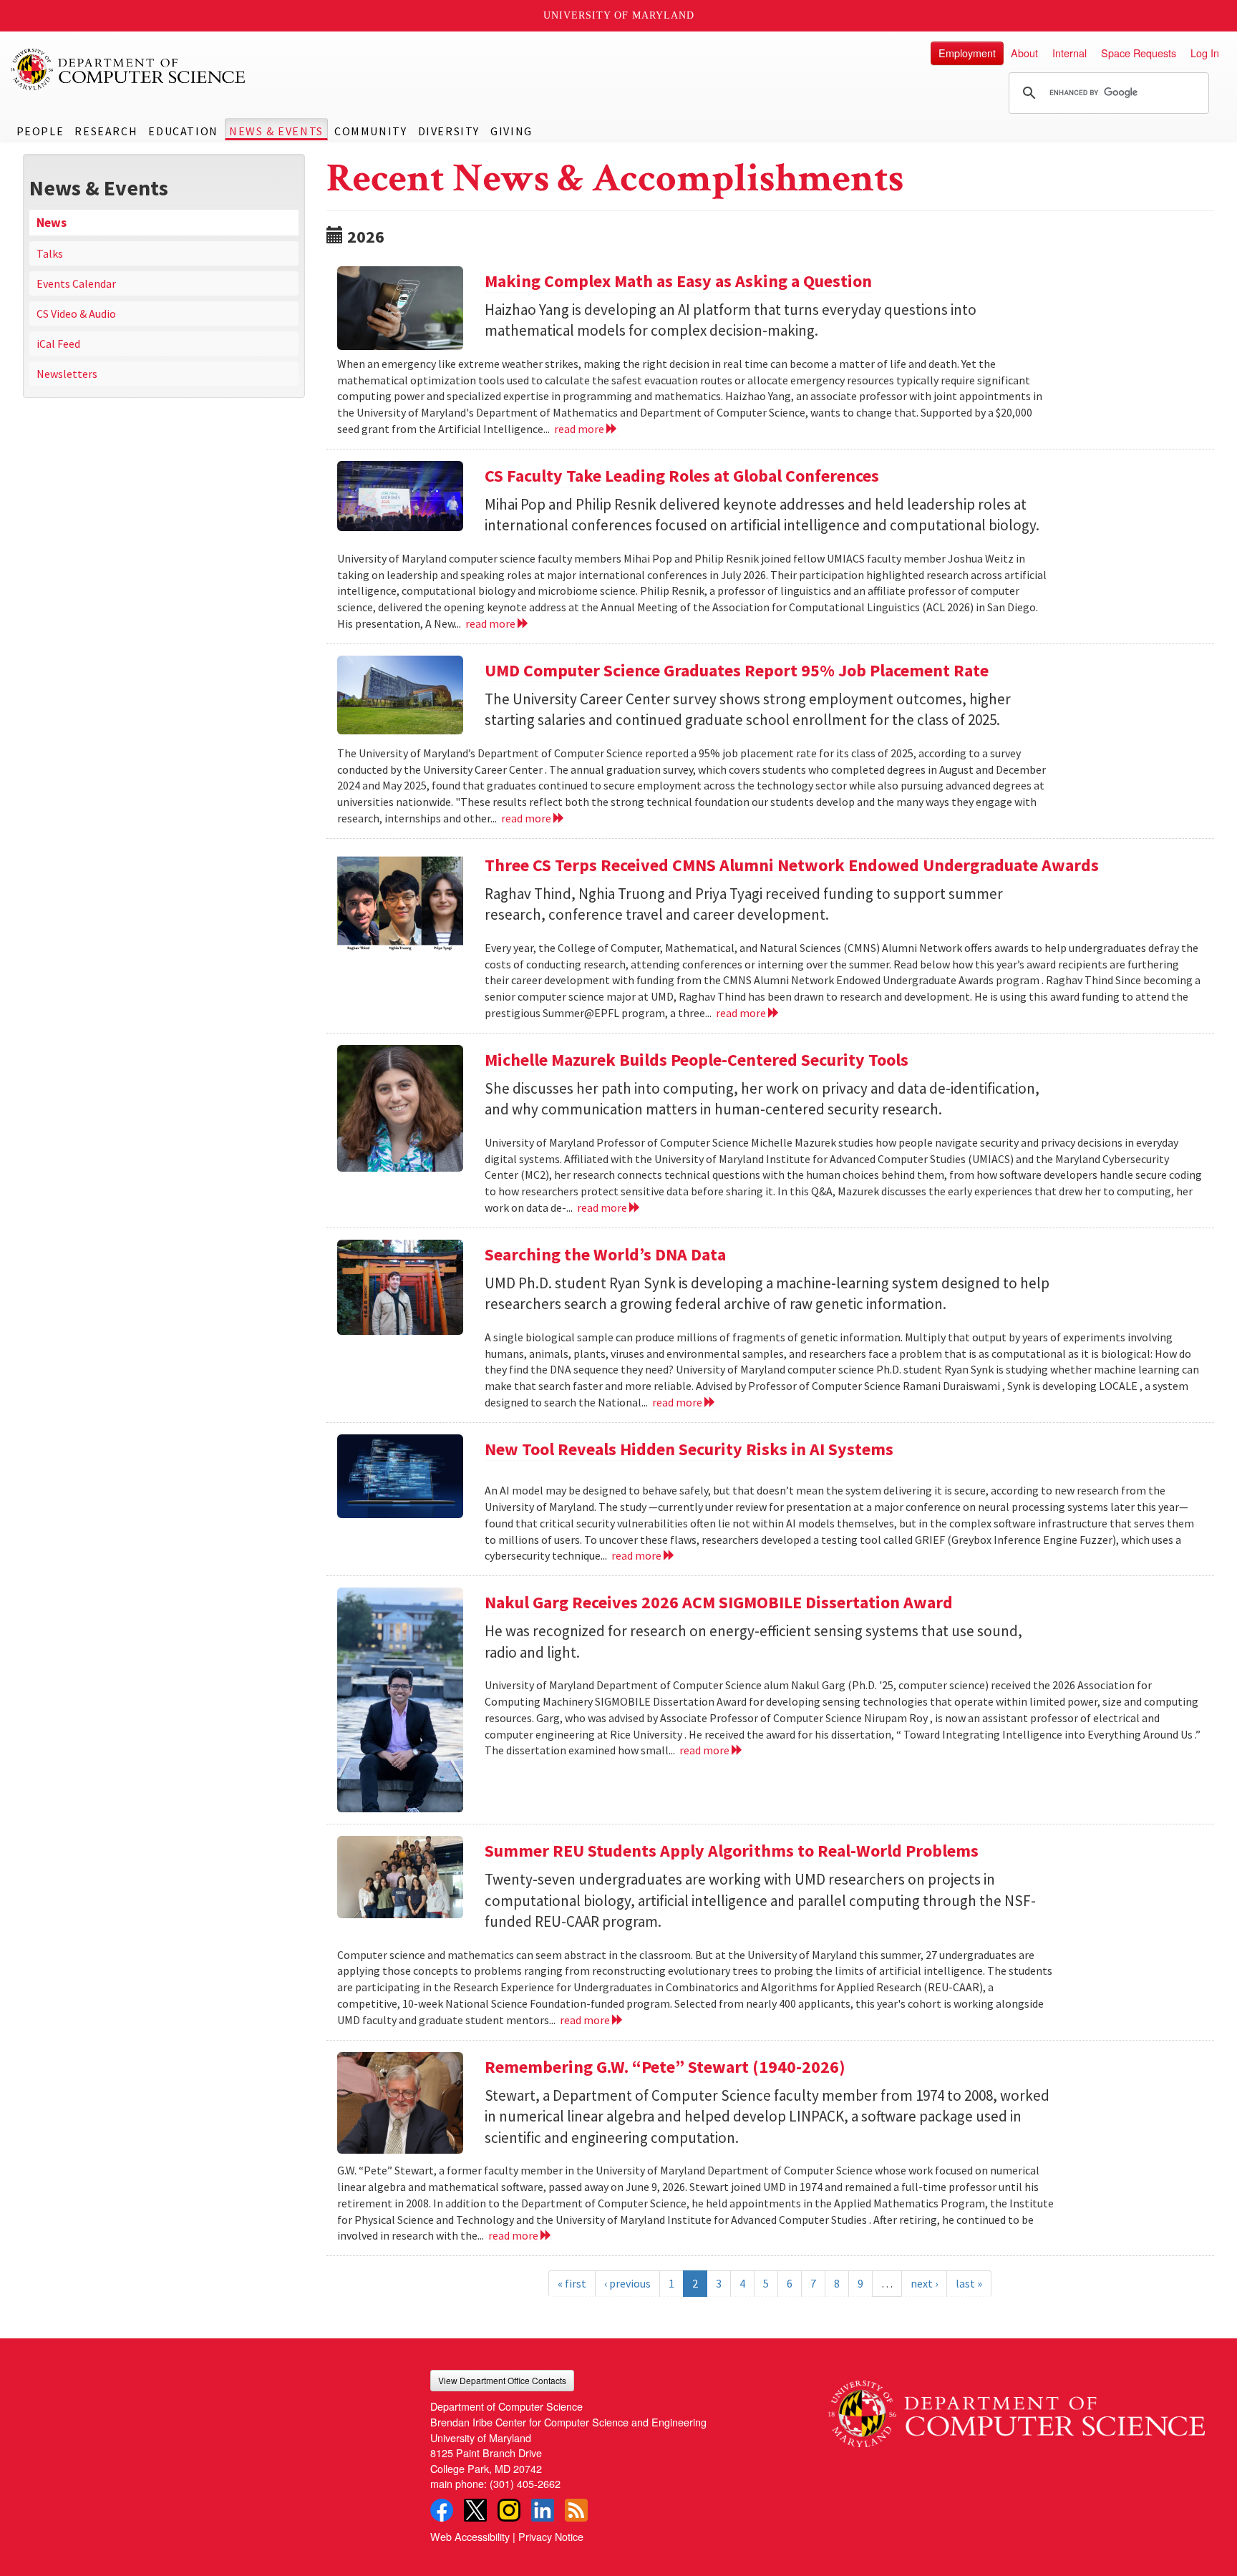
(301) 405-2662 (525, 2483)
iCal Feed (58, 344)
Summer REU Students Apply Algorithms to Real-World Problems (732, 1851)
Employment (967, 53)
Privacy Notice (551, 2536)
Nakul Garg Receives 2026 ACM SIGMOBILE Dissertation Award (719, 1602)
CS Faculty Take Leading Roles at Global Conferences (682, 476)
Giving (511, 131)
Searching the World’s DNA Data (605, 1254)
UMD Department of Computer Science (129, 69)
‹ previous (627, 2283)
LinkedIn (543, 2510)
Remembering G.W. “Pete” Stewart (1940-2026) (665, 2067)
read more (580, 429)
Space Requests (1139, 53)
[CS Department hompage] (1017, 2409)
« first (572, 2283)
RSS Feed (576, 2510)
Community (370, 131)
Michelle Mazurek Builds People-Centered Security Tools (697, 1060)
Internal (1069, 53)
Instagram (509, 2510)
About (1024, 53)
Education (183, 131)
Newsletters (67, 374)
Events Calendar (76, 283)
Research (106, 131)
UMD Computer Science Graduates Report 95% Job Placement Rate (737, 670)
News (52, 223)
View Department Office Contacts (502, 2380)
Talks (50, 253)
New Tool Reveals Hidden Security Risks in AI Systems (689, 1449)
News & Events (276, 131)
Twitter (475, 2510)
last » (969, 2283)
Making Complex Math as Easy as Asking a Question (678, 281)
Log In (1205, 53)
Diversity (449, 131)
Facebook (442, 2510)
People (40, 131)
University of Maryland (619, 15)
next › (924, 2283)
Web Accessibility (470, 2536)
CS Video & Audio (76, 314)
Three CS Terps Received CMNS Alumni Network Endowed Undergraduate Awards (792, 865)
